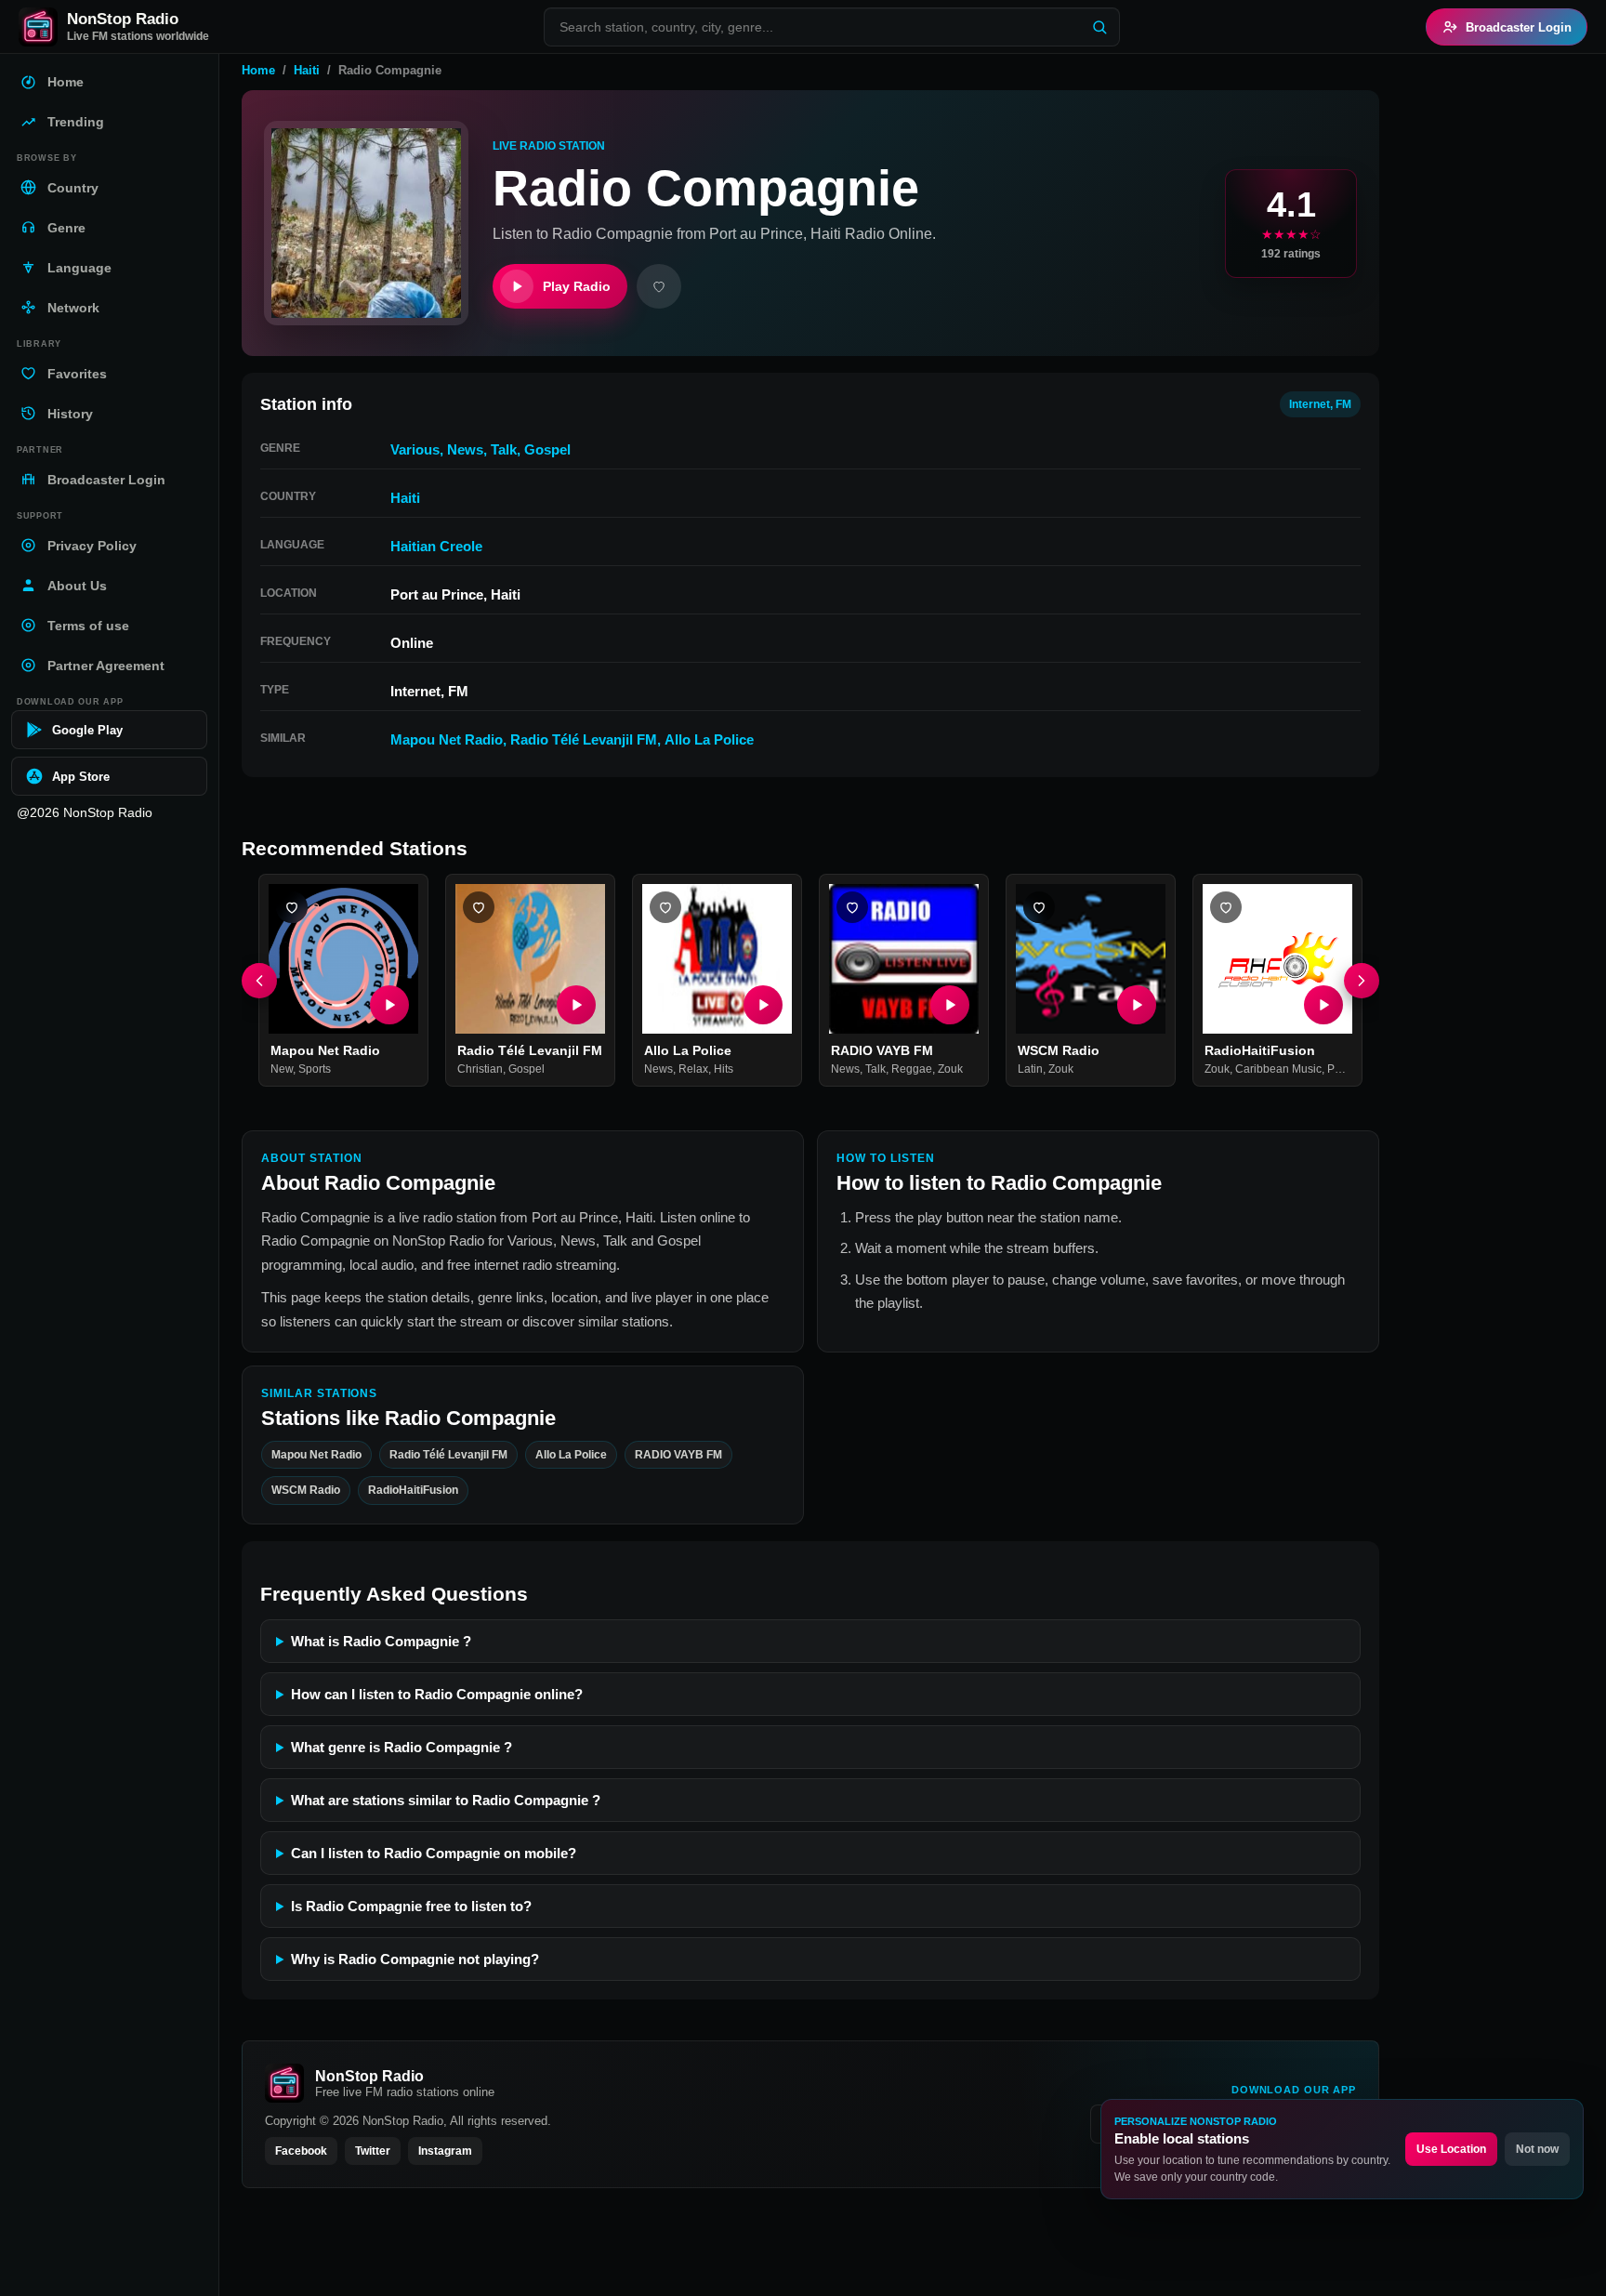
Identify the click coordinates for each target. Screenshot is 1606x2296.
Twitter (373, 2151)
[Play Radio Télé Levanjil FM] (576, 1005)
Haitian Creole (436, 546)
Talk (504, 449)
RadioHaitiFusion (1260, 1050)
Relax (693, 1070)
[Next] (1362, 981)
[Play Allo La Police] (763, 1005)
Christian (480, 1070)
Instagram (445, 2151)
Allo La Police (709, 739)
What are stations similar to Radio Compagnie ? (446, 1800)
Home (258, 70)
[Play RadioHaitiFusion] (1323, 1005)
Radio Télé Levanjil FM (584, 739)
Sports (315, 1070)
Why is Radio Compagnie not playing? (415, 1959)
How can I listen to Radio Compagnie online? (437, 1694)
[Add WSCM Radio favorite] (1039, 907)
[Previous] (259, 981)
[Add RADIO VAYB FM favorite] (852, 907)
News (465, 449)
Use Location (1451, 2149)
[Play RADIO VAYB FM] (950, 1005)
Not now (1537, 2149)
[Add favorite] (659, 286)
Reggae (912, 1070)
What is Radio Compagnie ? (381, 1641)
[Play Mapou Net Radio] (389, 1005)
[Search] (1099, 27)
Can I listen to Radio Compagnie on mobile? (434, 1853)
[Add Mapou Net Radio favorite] (292, 907)
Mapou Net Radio (447, 739)
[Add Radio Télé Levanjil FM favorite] (479, 907)
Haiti (307, 70)
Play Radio (577, 286)
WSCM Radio (1059, 1050)
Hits (724, 1070)
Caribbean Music (1278, 1070)
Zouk (950, 1070)
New (282, 1070)
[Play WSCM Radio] (1137, 1005)
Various (415, 449)
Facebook (301, 2151)
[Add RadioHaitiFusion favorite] (1226, 907)
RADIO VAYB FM (882, 1050)
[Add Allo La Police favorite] (665, 907)
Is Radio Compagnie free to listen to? (411, 1906)
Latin (1030, 1070)
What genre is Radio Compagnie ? (401, 1747)
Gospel (547, 449)
